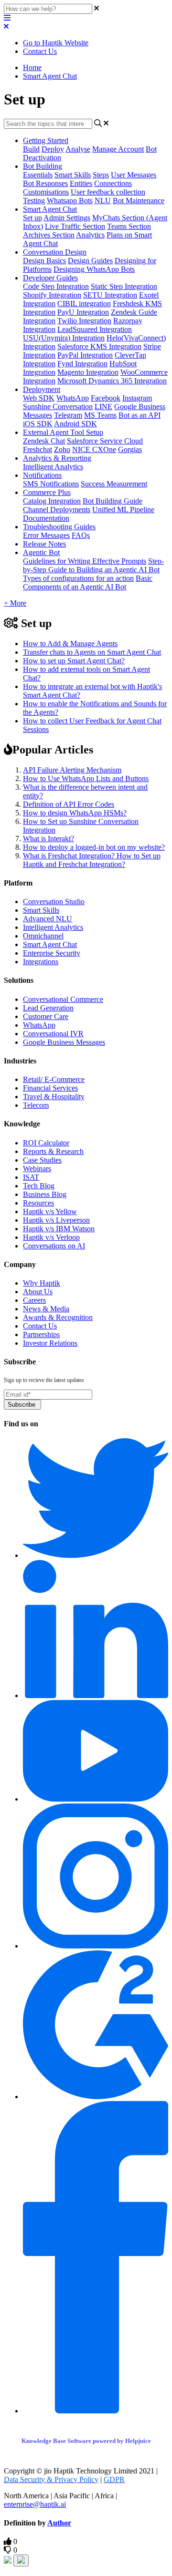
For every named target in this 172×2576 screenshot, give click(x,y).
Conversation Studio (54, 902)
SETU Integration (110, 295)
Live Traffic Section (75, 226)
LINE (103, 407)
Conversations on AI (54, 1246)
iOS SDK (38, 424)
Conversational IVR (53, 1034)
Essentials (38, 175)
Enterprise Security (52, 953)
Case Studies (42, 1160)
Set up (32, 218)
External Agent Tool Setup (63, 432)
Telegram (68, 415)
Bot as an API (140, 415)
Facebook (106, 398)
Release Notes (44, 544)
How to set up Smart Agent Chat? (74, 661)
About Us (38, 1292)
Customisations (46, 192)
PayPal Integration (85, 355)
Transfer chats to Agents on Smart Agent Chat (92, 652)
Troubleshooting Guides (59, 527)
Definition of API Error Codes (69, 804)
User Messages (134, 175)
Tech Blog (39, 1186)
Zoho (62, 449)
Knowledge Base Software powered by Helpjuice (86, 2441)
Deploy (53, 149)
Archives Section (49, 235)
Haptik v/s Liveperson (56, 1220)
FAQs (81, 535)
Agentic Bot (41, 552)
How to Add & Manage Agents (70, 644)
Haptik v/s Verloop (51, 1237)
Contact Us (40, 51)
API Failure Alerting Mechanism (72, 770)
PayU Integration (83, 312)
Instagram (137, 398)
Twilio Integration (84, 321)
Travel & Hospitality (54, 1097)
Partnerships (41, 1334)
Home (32, 67)
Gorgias (130, 449)
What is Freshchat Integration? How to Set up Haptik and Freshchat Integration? (92, 860)
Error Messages (46, 535)
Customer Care (46, 1016)
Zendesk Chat (44, 441)
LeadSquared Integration (95, 329)
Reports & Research (53, 1151)
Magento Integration (88, 372)
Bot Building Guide (113, 501)
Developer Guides (50, 278)
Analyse (78, 149)
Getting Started (46, 140)
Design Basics (44, 261)
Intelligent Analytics (53, 467)
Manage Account (118, 149)
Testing (34, 201)
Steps (101, 175)
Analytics (90, 235)
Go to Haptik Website (56, 43)
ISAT (31, 1177)
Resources (38, 1203)
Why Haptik (42, 1283)
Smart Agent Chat (50, 76)
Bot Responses (45, 183)
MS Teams (100, 415)
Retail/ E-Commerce (54, 1079)
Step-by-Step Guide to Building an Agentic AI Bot (93, 565)
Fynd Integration (82, 364)
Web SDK (39, 398)
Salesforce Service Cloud (105, 441)
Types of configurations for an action (78, 578)
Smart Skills (73, 175)
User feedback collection (108, 192)
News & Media (46, 1309)
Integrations (41, 962)
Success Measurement (114, 484)
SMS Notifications (51, 484)
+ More (15, 603)
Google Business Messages (64, 1042)
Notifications (42, 475)
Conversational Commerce (63, 999)
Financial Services (50, 1088)
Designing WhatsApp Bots (94, 269)
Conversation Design (55, 252)
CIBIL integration (84, 304)
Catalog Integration (52, 501)
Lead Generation (48, 1008)
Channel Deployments (57, 510)
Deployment (42, 389)
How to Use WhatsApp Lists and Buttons (86, 778)
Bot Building (43, 166)
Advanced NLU (48, 919)
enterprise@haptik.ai (35, 2504)
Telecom (36, 1105)
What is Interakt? (48, 839)
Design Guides (90, 261)
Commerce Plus (47, 492)
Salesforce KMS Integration (99, 346)
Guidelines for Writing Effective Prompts (85, 561)
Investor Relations (50, 1343)
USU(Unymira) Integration (64, 338)
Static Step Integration (124, 286)
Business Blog (45, 1194)
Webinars (37, 1169)
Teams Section (129, 226)
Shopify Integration (52, 295)
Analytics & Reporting (57, 458)
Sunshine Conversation (58, 407)
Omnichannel (43, 936)
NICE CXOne (94, 449)
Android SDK (75, 424)
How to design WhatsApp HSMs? (75, 813)
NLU (103, 201)
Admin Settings (67, 218)
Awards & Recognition (58, 1317)
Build (31, 149)
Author (59, 2523)
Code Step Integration (56, 286)
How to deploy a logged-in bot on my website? (94, 847)
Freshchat (38, 449)
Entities (81, 183)
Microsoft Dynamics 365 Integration (112, 381)
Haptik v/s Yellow (50, 1211)
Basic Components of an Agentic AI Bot (88, 582)
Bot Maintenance (139, 201)
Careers (34, 1300)
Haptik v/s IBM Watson (59, 1229)
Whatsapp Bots (70, 201)
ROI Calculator (46, 1143)
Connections (113, 183)
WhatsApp (73, 398)
